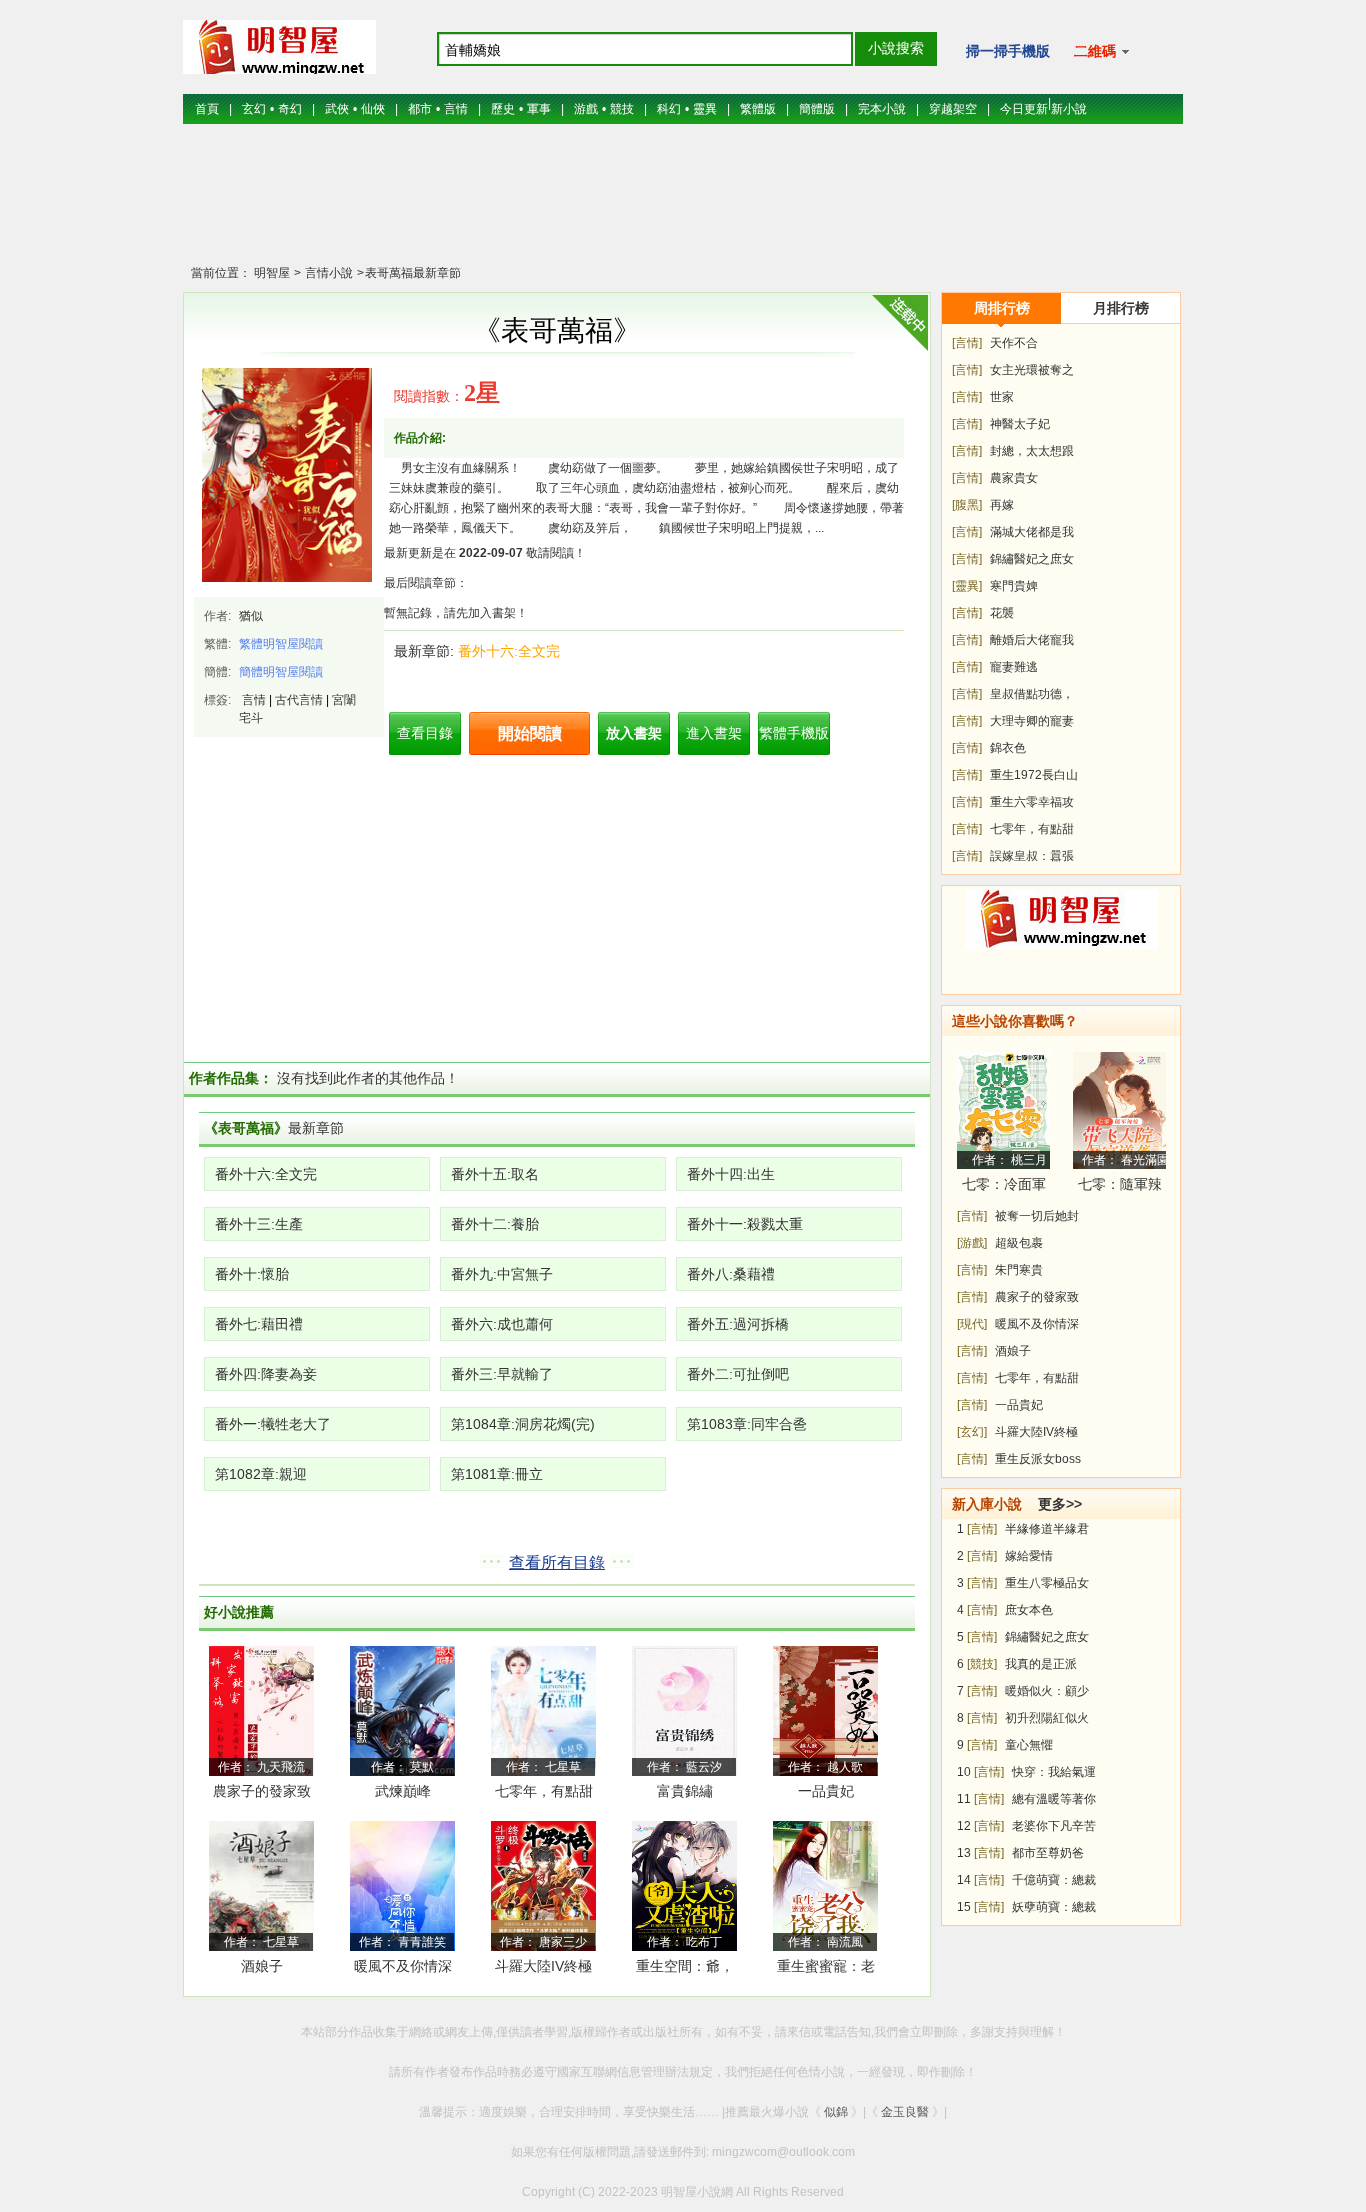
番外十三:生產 (259, 1224)
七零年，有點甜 (544, 1791)
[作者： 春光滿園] (1119, 1110)
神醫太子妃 (1020, 424)
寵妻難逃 (1014, 667)
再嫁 (1002, 505)
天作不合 (1014, 343)
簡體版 (817, 109)
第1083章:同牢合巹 (747, 1424)
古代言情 (299, 700)
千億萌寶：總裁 (1054, 1880)
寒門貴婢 (1014, 586)
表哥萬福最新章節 (413, 273)
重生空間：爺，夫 (685, 1969)
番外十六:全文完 (509, 651)
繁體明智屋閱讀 (281, 644)
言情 (456, 109)
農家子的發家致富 (262, 1794)
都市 (420, 109)
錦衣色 (1008, 748)
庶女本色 (1029, 1610)
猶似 (251, 616)
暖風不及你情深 (403, 1966)
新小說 (1069, 109)
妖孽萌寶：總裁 (1054, 1907)
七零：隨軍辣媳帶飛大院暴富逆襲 (1120, 1187)
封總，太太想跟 (1032, 451)
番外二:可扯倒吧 (738, 1374)
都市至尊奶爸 (1048, 1853)
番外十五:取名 (495, 1174)
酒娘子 (262, 1966)
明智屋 (272, 273)
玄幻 (254, 109)
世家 (1002, 397)
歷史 (503, 109)
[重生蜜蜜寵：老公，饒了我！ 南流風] (825, 1885)
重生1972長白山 (1034, 775)
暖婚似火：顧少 (1047, 1691)
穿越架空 (953, 109)
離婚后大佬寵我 (1032, 640)
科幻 (669, 109)
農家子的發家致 (1037, 1297)
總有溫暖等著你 (1054, 1799)
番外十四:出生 (731, 1174)
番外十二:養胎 (495, 1224)
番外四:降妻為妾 (266, 1374)
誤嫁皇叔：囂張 (1032, 856)
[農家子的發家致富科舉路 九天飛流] (261, 1710)
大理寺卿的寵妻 (1032, 721)
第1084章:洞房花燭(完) (523, 1424)
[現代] (972, 1324)
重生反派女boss (1038, 1459)
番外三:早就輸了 (502, 1374)
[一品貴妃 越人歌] (825, 1710)
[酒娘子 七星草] (261, 1885)
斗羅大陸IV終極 (1036, 1432)
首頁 (207, 109)
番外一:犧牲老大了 (273, 1424)
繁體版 (758, 109)
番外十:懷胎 (252, 1274)
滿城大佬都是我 (1032, 532)
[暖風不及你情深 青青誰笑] (402, 1885)
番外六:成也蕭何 (502, 1324)
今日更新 (1024, 109)
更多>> (1060, 1504)
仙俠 (373, 109)
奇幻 (290, 109)
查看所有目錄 (557, 1562)
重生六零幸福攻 (1032, 802)
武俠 (337, 109)
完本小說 (882, 109)
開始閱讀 (530, 733)
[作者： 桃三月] (1003, 1110)
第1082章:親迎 (261, 1474)
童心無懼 (1029, 1745)
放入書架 (634, 733)
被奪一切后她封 (1037, 1216)
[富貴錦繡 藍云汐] (684, 1710)
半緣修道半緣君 (1047, 1529)
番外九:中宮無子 (502, 1274)
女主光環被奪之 (1032, 370)
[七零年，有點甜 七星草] (543, 1710)
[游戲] (972, 1243)
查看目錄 (425, 733)
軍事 (539, 109)
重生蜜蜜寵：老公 (826, 1969)
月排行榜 (1121, 308)
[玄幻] (972, 1432)
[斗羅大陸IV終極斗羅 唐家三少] (543, 1885)
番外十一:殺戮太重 (745, 1224)
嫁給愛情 (1029, 1556)
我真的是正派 (1041, 1664)
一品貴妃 (826, 1791)
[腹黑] (967, 505)
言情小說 (327, 273)
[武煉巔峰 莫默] (402, 1710)
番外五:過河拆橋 (738, 1324)
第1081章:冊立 (497, 1474)
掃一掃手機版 (1008, 51)
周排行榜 (1002, 308)
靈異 (705, 109)
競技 (622, 109)
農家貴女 (1014, 478)
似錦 (836, 2112)
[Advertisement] (683, 205)
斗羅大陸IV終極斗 (543, 1969)
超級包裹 (1019, 1243)
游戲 (586, 109)
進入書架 (714, 733)
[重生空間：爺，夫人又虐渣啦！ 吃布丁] (684, 1885)
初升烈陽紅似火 (1047, 1718)
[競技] (982, 1664)
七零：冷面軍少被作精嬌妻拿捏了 (1004, 1187)
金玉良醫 (905, 2112)
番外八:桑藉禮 (731, 1274)
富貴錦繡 (685, 1791)
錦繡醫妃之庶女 (1032, 559)
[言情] (967, 343)
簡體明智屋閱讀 (281, 672)
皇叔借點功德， (1032, 694)
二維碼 (1097, 51)
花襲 (1002, 613)
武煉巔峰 (403, 1791)
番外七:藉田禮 (259, 1324)
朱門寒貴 (1019, 1270)
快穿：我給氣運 (1054, 1772)
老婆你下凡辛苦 (1054, 1826)
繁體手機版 (794, 733)
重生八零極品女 (1047, 1583)
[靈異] (967, 586)
